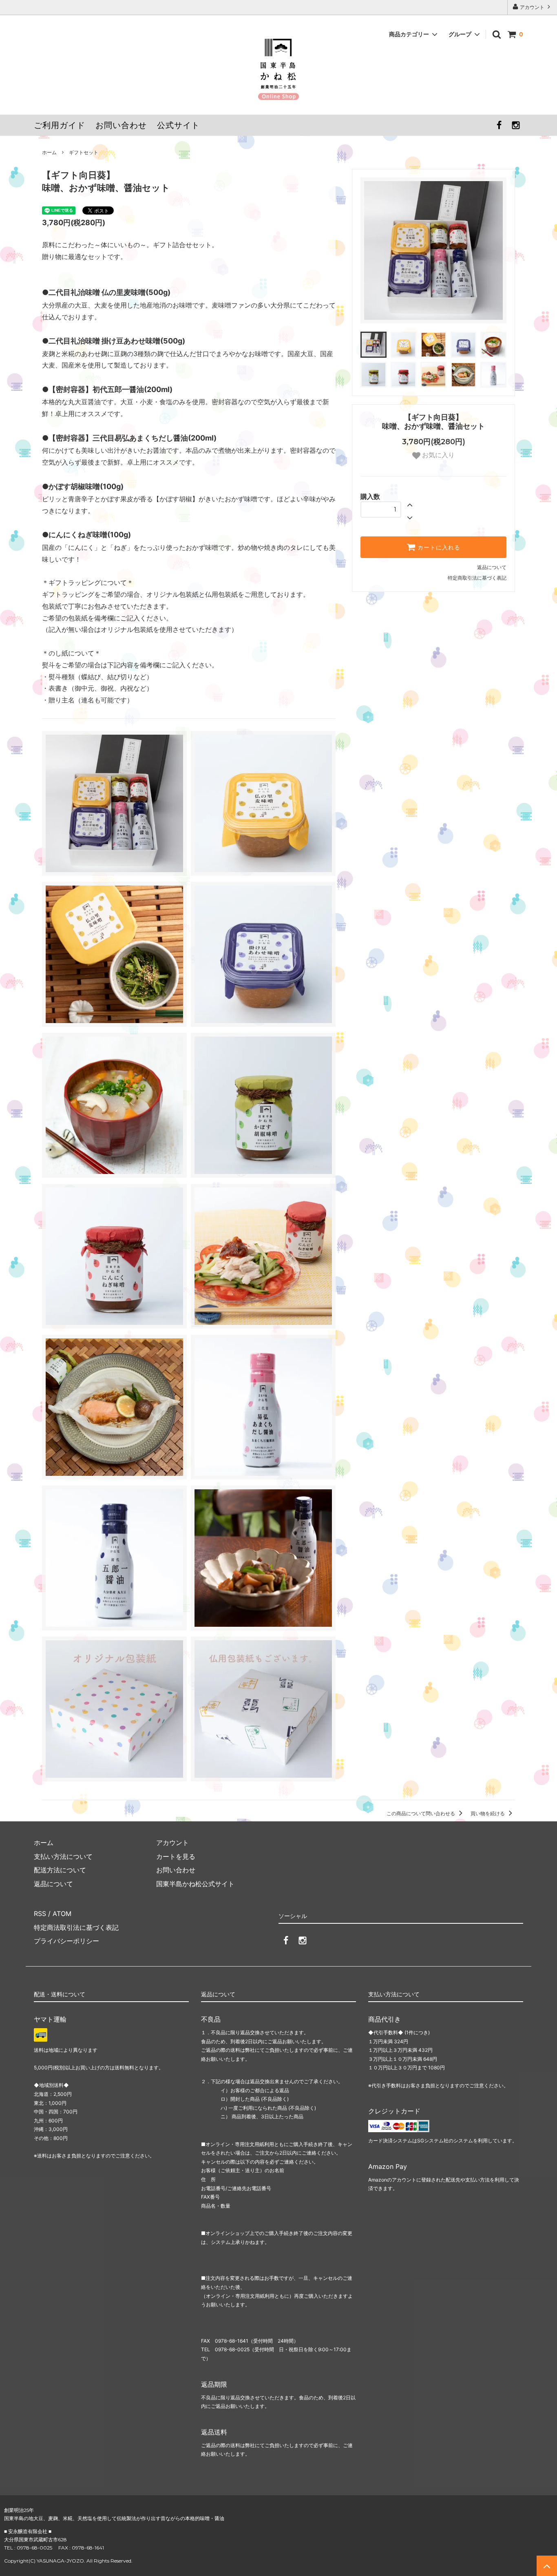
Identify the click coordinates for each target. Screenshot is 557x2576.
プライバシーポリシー (66, 1941)
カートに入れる (438, 547)
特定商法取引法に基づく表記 (76, 1927)
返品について (492, 567)
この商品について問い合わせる (421, 1813)
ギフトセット (84, 152)
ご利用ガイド (60, 125)
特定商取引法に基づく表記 (477, 578)
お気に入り (438, 455)
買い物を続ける (488, 1813)
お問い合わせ (121, 125)
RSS (40, 1914)
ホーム (49, 152)
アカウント (532, 7)
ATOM (62, 1914)
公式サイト (178, 125)
